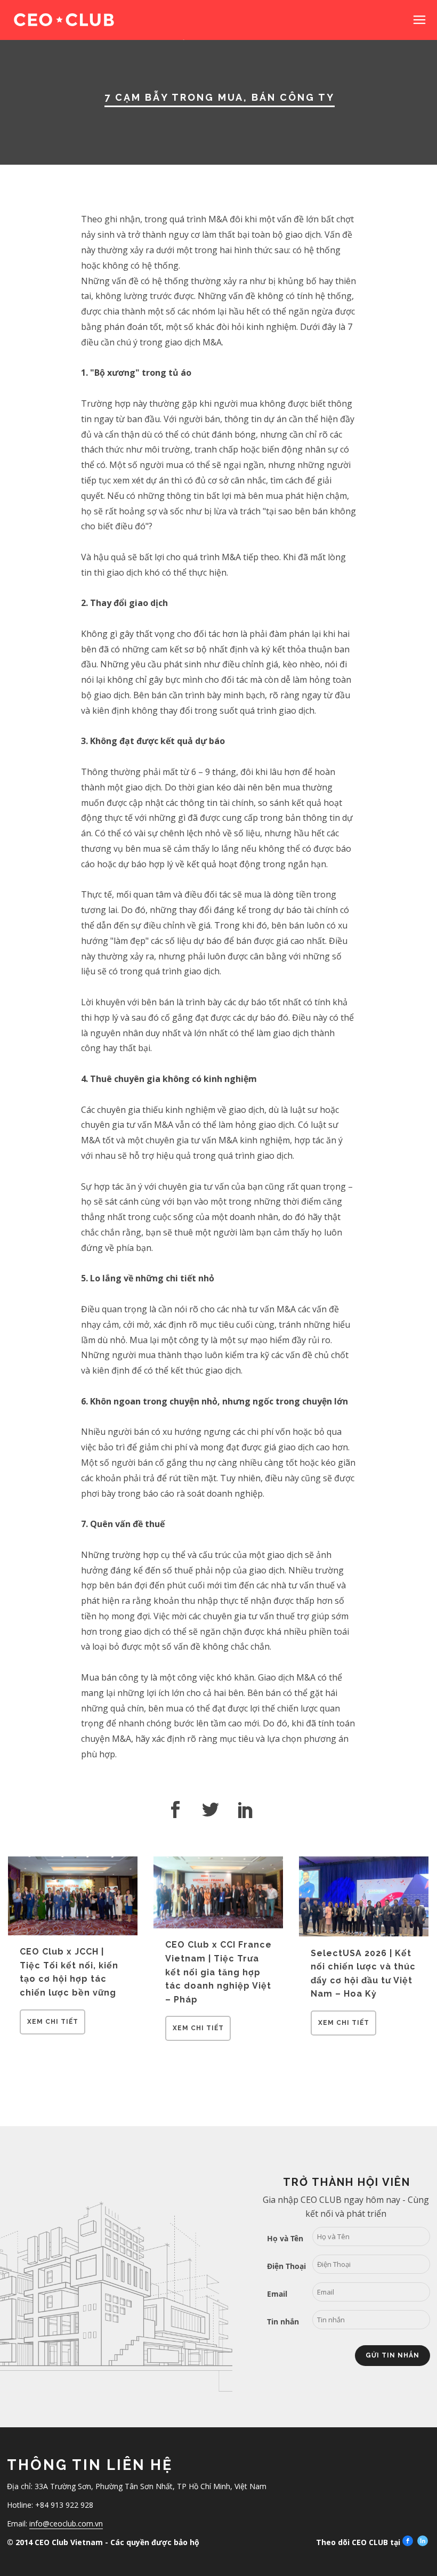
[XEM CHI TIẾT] (52, 2031)
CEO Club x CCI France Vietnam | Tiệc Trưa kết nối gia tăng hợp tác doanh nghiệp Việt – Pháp (218, 1972)
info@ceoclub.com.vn (66, 2523)
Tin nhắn (283, 2321)
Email (277, 2294)
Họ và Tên (285, 2238)
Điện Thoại (286, 2266)
